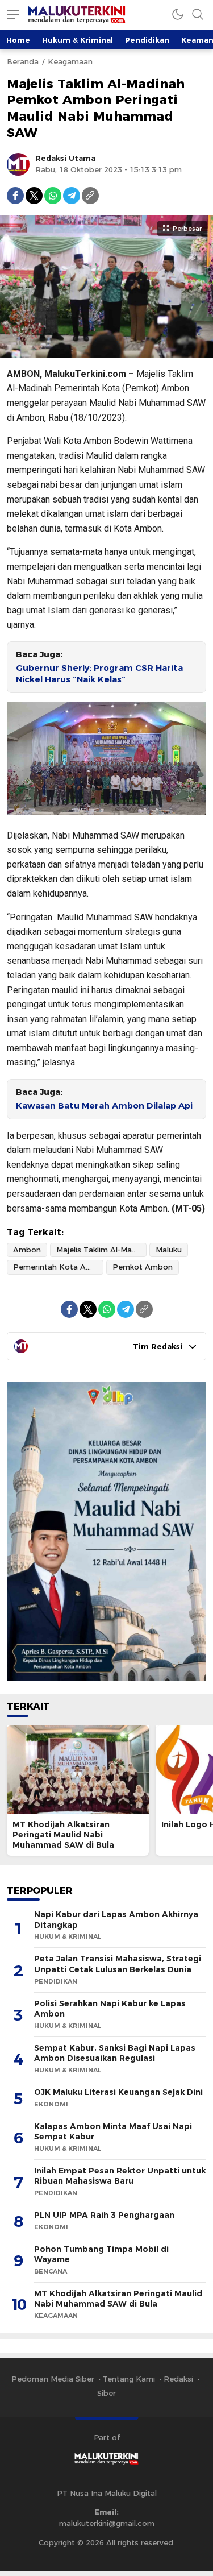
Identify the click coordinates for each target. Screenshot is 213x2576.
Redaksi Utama (65, 158)
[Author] (18, 164)
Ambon (27, 1250)
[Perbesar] (106, 351)
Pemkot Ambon (143, 1267)
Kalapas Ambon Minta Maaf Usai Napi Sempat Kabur (113, 2132)
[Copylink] (90, 196)
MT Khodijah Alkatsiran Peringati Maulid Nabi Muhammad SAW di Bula (63, 1835)
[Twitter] (34, 196)
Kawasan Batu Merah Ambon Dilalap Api (104, 1106)
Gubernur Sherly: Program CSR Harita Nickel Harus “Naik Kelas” (99, 674)
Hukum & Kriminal (78, 40)
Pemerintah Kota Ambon (58, 1267)
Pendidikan (147, 40)
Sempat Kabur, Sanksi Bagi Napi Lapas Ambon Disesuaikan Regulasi (115, 2053)
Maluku (169, 1250)
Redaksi (178, 2379)
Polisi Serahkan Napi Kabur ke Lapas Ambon (110, 2009)
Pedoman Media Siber (53, 2379)
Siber (106, 2393)
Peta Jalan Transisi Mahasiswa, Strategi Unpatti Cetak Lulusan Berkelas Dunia (118, 1964)
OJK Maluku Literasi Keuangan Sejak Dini (118, 2092)
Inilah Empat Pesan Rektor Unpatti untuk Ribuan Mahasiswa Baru (120, 2176)
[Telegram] (72, 196)
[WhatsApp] (53, 196)
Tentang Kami (129, 2379)
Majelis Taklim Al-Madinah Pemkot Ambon (101, 1250)
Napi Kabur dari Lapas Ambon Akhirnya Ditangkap (116, 1920)
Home (18, 40)
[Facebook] (15, 196)
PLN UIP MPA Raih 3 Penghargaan (104, 2215)
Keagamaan (70, 61)
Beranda (23, 61)
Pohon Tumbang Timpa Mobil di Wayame (101, 2254)
